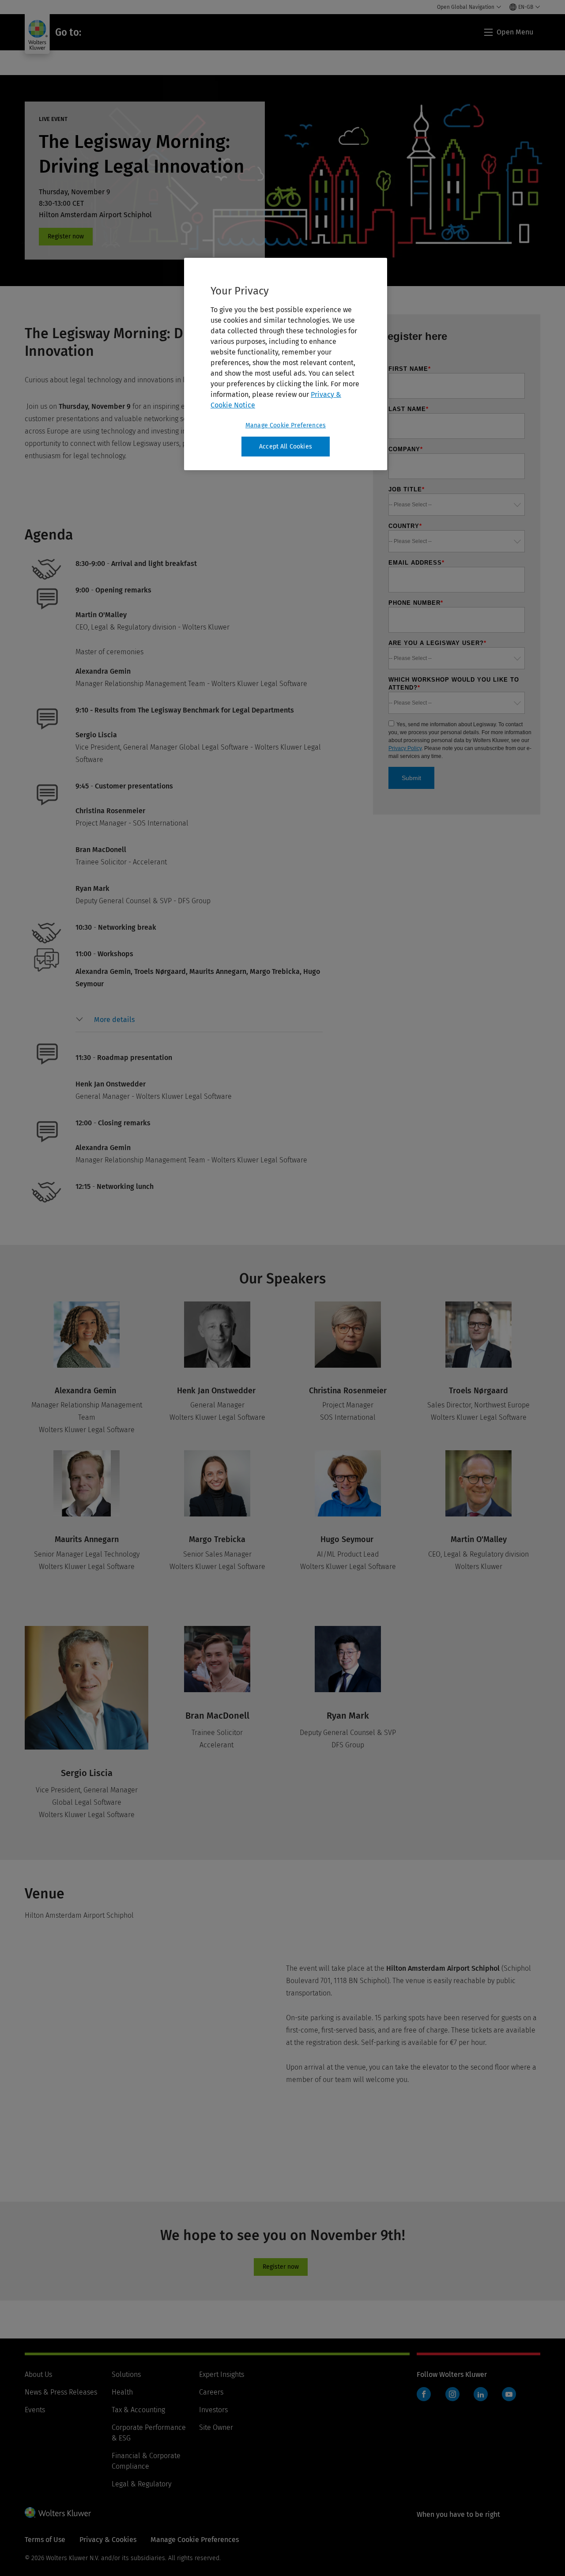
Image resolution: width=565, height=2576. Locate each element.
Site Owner (216, 2427)
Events (35, 2410)
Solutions (126, 2374)
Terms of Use (45, 2540)
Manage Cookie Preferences (286, 425)
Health (122, 2392)
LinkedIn (481, 2394)
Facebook (424, 2394)
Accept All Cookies (286, 447)
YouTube (509, 2394)
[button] (114, 1020)
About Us (38, 2374)
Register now (66, 237)
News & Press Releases (61, 2392)
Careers (211, 2392)
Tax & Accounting (138, 2410)
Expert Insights (222, 2374)
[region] (286, 364)
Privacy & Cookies (108, 2540)
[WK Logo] (58, 2512)
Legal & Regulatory (141, 2484)
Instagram (452, 2394)
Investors (213, 2410)
